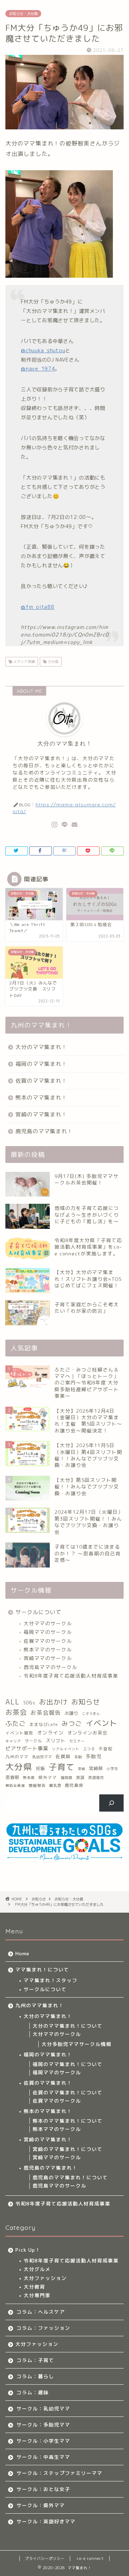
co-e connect (90, 2558)
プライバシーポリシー (45, 2558)
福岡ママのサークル (48, 1632)
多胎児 (94, 1756)
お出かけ (53, 1702)
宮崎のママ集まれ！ (41, 1114)
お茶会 (16, 1712)
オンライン (50, 1733)
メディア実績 (23, 662)
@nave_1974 (38, 369)
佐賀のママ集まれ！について (68, 2092)
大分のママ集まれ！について (68, 2026)
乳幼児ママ (42, 1757)
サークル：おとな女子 (43, 2489)
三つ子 (89, 1749)
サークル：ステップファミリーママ (59, 2473)
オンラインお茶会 (87, 1733)
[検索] (112, 1803)
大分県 (52, 662)
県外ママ (48, 1778)
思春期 (12, 1777)
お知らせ (86, 1702)
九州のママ (17, 1757)
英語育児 (96, 1778)
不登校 (106, 1749)
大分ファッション (45, 2278)
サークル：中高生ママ (43, 2457)
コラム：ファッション (43, 2328)
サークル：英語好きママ (46, 2521)
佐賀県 (63, 1756)
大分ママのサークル (48, 1623)
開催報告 (37, 1785)
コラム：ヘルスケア (41, 2312)
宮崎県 (96, 1768)
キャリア (13, 1741)
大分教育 (34, 2287)
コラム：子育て (35, 2360)
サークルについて (38, 1612)
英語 (80, 1778)
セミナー (77, 1741)
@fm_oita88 (37, 607)
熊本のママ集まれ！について (68, 2121)
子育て (62, 1767)
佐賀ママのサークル (48, 1641)
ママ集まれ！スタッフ (51, 1980)
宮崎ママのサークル (48, 1658)
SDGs (29, 1703)
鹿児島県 (74, 1785)
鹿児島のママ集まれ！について (70, 2177)
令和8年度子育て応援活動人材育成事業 (71, 1676)
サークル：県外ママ (41, 2505)
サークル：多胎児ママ (43, 2425)
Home (22, 1953)
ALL (13, 1702)
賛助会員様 (15, 1786)
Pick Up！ (28, 2250)
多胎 (78, 1757)
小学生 (112, 1769)
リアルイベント (66, 1749)
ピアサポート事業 (27, 1749)
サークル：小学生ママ (43, 2441)
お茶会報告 (46, 1713)
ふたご (16, 1723)
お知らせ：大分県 (23, 14)
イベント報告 (19, 1733)
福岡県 (66, 1778)
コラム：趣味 (33, 2392)
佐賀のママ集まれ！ (41, 1081)
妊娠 (40, 1768)
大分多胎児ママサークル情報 (77, 2044)
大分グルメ (37, 2269)
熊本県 (29, 1778)
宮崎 (82, 1769)
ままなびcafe (44, 1724)
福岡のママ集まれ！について (68, 2064)
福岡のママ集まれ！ (41, 1064)
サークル (33, 1741)
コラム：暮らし (35, 2376)
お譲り (71, 1713)
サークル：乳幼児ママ (43, 2408)
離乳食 (55, 1785)
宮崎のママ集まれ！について (68, 2149)
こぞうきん (91, 1714)
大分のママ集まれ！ (41, 1047)
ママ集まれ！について (42, 1969)
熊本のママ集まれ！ (41, 1098)
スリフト (56, 1741)
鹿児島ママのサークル (51, 1667)
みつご (72, 1724)
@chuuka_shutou (43, 350)
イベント (101, 1723)
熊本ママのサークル (48, 1649)
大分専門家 (37, 2295)
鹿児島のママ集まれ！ (44, 1131)
